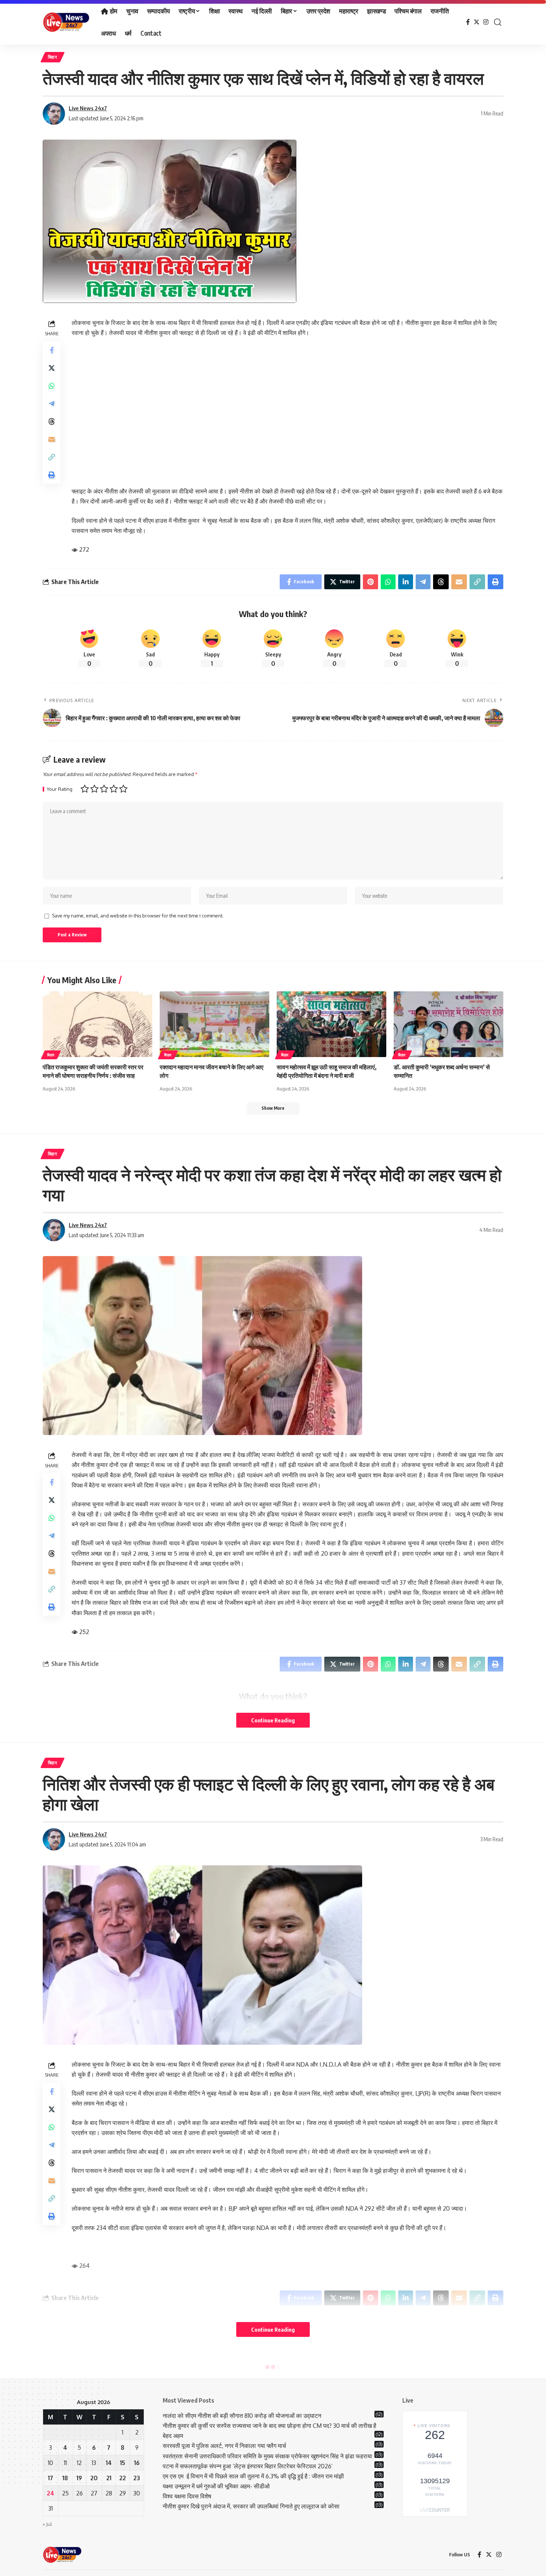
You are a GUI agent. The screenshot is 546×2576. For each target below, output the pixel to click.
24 (51, 2493)
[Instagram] (486, 22)
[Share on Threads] (52, 421)
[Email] (52, 439)
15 (123, 2463)
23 (137, 2478)
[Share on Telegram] (52, 403)
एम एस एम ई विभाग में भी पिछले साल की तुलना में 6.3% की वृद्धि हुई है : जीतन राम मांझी (253, 2476)
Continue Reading (273, 1720)
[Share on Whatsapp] (52, 385)
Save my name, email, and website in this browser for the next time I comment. (138, 916)
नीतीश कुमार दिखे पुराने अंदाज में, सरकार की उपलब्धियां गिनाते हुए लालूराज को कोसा (251, 2506)
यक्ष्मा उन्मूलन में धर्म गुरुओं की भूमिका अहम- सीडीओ (217, 2486)
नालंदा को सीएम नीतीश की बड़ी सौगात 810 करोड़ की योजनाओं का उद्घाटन (242, 2416)
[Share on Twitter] (52, 368)
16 (137, 2463)
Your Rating (60, 789)
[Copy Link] (52, 457)
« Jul (47, 2524)
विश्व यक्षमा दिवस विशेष (187, 2496)
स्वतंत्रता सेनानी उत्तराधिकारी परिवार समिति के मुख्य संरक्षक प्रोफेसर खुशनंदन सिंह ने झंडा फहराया (267, 2456)
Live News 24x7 (88, 108)
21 (109, 2478)
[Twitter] (477, 22)
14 (109, 2463)
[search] (498, 22)
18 (65, 2478)
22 (123, 2478)
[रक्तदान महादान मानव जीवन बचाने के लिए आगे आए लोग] (214, 1024)
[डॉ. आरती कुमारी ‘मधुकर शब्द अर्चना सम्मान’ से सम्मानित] (448, 1024)
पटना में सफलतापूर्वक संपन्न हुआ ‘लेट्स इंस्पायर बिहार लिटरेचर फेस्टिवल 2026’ (248, 2466)
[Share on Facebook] (52, 350)
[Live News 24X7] (66, 22)
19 (79, 2478)
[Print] (52, 475)
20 (94, 2478)
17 (51, 2478)
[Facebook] (468, 22)
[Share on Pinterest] (370, 582)
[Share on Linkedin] (406, 582)
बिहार (53, 57)
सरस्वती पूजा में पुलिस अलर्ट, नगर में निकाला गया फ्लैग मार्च (224, 2446)
